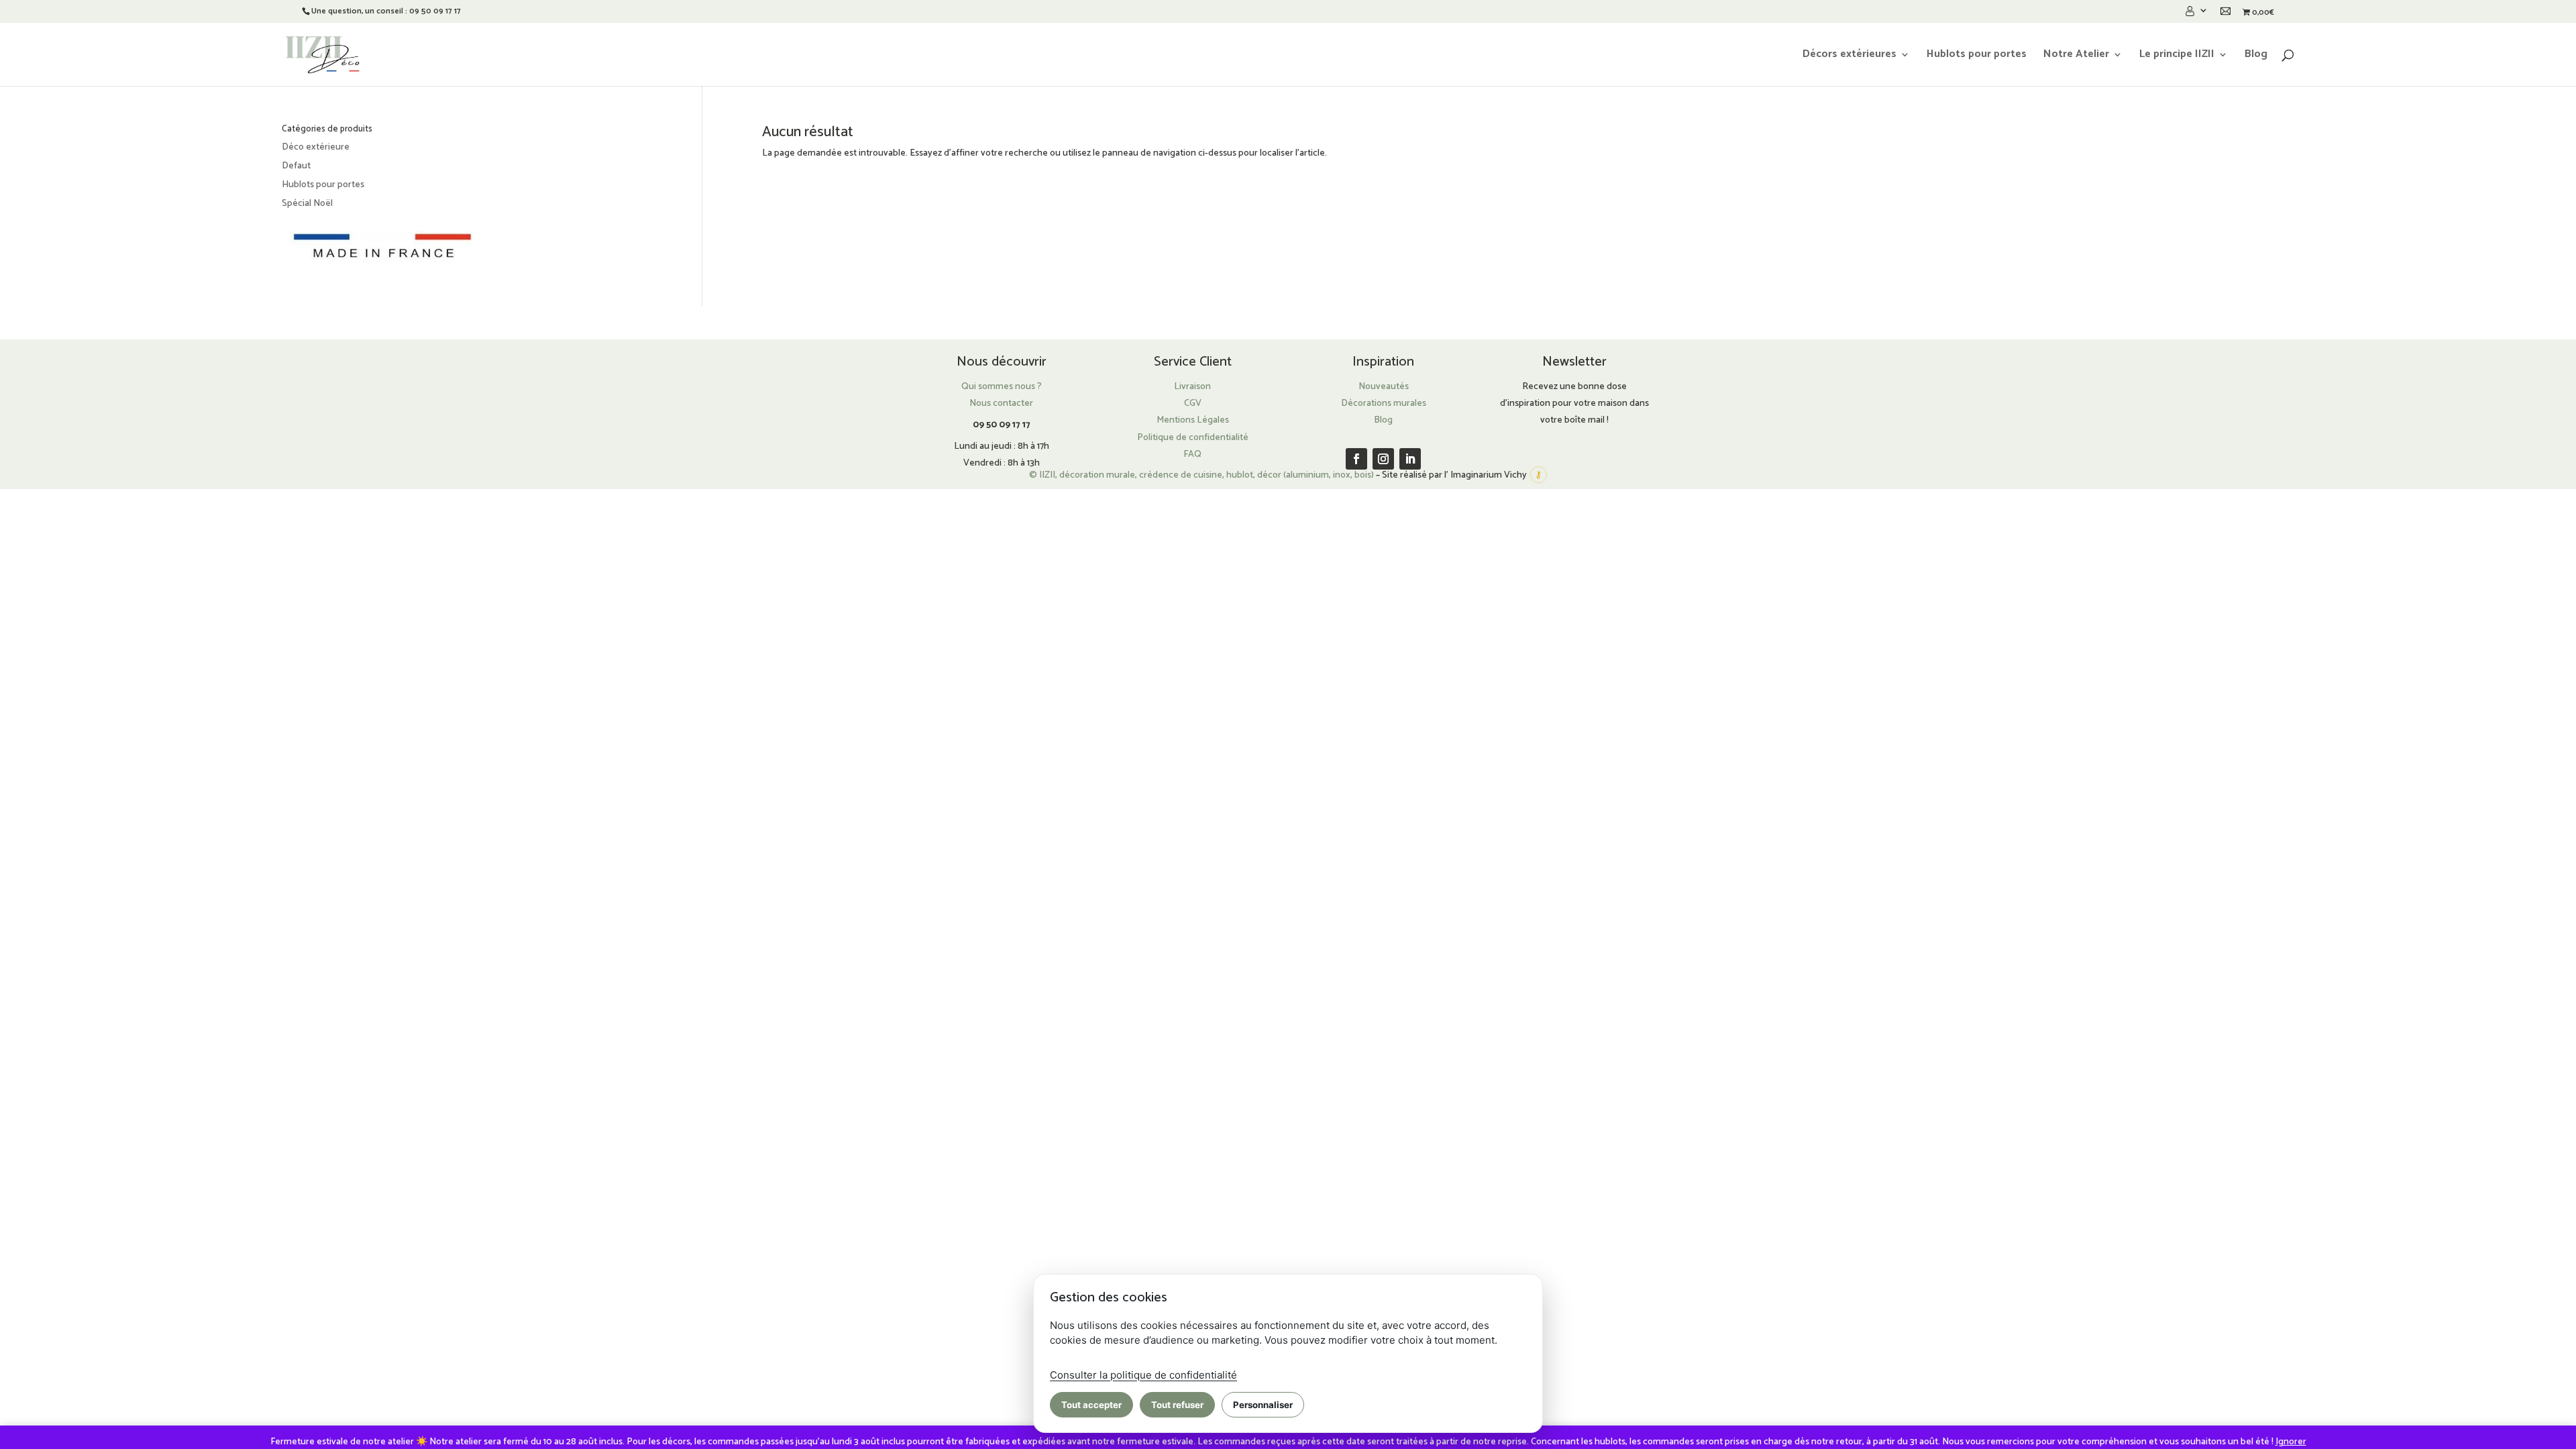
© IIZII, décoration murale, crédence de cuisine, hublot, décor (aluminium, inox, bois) (1201, 475)
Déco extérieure (316, 147)
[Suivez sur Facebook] (1356, 459)
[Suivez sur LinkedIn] (1410, 459)
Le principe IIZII (2177, 56)
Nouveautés (1384, 387)
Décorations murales (1384, 404)
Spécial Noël (307, 204)
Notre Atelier (2076, 56)
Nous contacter (1001, 404)
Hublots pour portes (1977, 56)
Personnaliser (1263, 1405)
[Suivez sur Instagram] (1383, 459)
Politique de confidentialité (1193, 438)
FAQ (1192, 454)
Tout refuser (1177, 1405)
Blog (2256, 56)
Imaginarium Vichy (1489, 475)
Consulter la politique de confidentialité (1143, 1375)
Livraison (1192, 387)
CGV (1193, 404)
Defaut (296, 166)
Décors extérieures (1849, 56)
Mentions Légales (1193, 420)
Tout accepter (1091, 1405)
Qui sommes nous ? (1002, 387)
